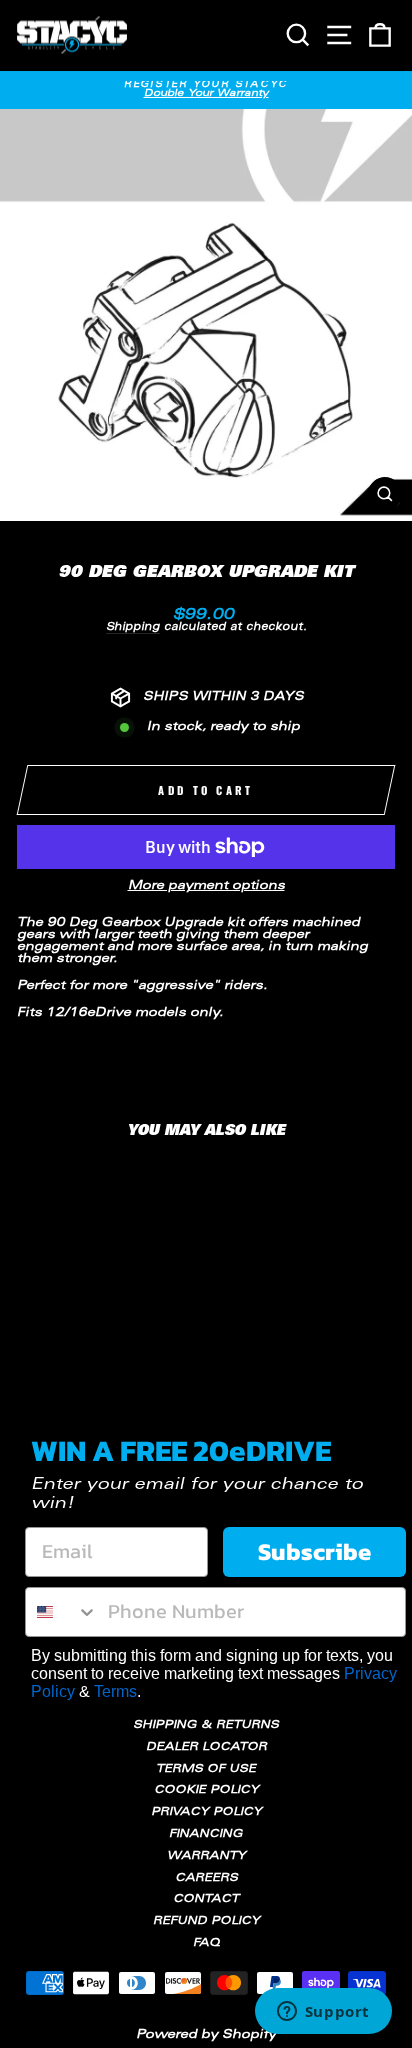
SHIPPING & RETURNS (206, 1725)
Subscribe (314, 1551)
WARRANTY (206, 1856)
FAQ (206, 1943)
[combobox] (62, 1612)
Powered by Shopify (206, 2035)
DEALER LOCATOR (206, 1747)
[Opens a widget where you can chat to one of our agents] (323, 2013)
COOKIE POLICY (206, 1790)
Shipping (133, 628)
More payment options (206, 886)
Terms (115, 1691)
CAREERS (206, 1878)
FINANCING (206, 1834)
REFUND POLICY (206, 1921)
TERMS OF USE (206, 1769)
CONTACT (206, 1899)
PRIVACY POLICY (206, 1812)
